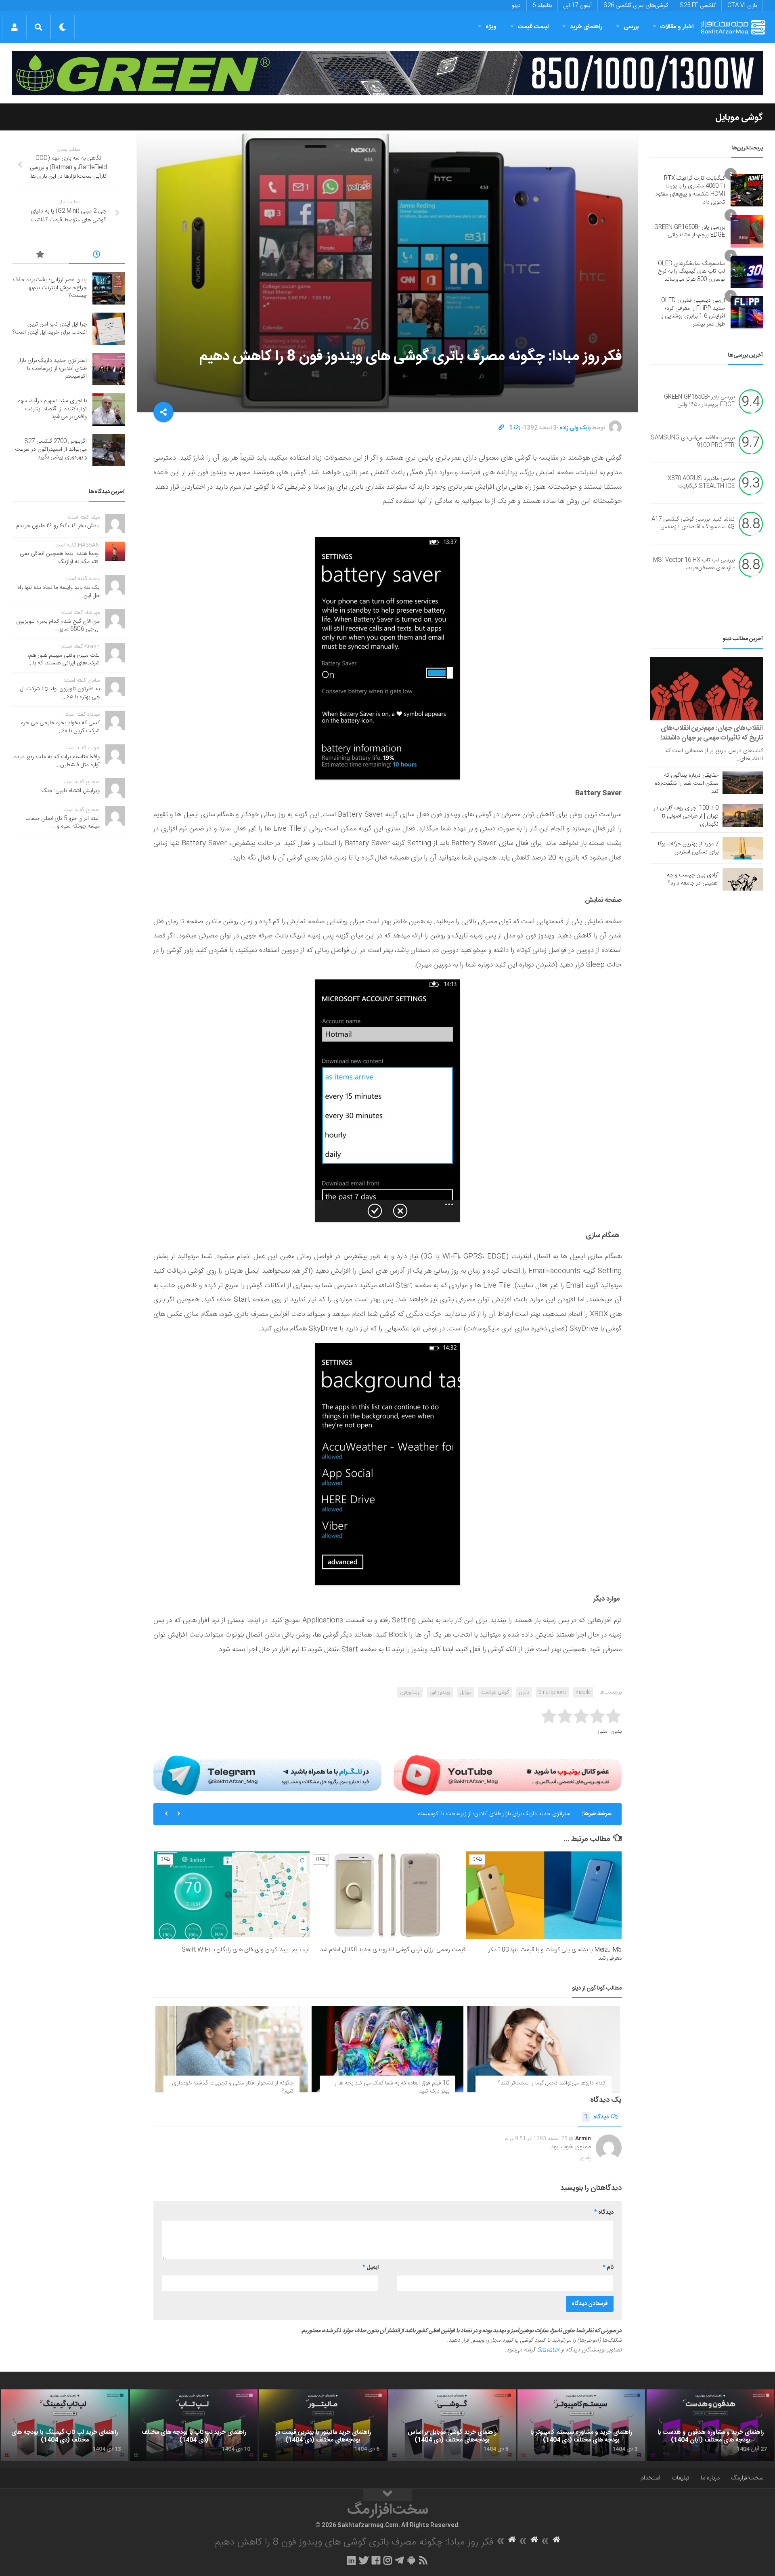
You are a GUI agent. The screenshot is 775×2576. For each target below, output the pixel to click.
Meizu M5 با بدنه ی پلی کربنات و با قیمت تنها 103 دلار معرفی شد (555, 1954)
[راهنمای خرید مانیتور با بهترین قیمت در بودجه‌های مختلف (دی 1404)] (323, 2425)
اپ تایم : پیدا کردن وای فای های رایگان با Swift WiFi (246, 1950)
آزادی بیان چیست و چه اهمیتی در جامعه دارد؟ (693, 879)
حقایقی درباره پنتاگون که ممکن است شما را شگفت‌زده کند (687, 784)
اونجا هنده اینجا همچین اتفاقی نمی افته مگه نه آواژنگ (60, 558)
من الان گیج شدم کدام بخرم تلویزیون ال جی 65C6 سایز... (58, 626)
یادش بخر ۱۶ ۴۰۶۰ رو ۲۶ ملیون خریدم (58, 526)
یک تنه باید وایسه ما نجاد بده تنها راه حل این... (59, 592)
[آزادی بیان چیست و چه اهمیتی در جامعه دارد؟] (743, 879)
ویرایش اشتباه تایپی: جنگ (71, 791)
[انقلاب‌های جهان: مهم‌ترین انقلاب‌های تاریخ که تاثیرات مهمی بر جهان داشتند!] (707, 688)
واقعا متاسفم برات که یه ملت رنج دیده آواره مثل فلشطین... (57, 761)
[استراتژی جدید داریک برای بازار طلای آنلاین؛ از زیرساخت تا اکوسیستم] (109, 369)
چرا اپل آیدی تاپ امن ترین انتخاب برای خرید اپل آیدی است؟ (50, 328)
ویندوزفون (410, 1692)
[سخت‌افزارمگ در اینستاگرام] (388, 2560)
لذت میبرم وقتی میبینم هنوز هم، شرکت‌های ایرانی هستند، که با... (64, 660)
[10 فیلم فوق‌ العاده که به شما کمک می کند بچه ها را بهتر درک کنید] (388, 2049)
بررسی (631, 27)
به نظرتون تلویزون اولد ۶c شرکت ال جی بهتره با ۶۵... (60, 693)
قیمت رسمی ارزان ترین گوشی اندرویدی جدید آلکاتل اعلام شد (393, 1950)
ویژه (491, 27)
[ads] (387, 73)
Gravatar (548, 2350)
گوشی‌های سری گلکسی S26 (636, 6)
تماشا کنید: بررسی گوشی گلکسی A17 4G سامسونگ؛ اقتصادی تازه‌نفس (693, 523)
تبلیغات (681, 2478)
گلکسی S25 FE (698, 6)
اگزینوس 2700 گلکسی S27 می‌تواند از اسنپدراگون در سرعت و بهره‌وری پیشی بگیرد (51, 449)
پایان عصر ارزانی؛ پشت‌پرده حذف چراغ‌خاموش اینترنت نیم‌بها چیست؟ (50, 288)
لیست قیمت (533, 27)
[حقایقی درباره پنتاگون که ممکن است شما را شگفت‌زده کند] (743, 783)
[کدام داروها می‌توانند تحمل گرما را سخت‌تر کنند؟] (544, 2049)
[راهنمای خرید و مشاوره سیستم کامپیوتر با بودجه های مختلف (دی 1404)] (581, 2425)
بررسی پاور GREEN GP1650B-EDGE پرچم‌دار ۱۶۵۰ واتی (690, 231)
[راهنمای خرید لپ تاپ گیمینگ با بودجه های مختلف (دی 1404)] (65, 2425)
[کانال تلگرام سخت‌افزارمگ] (399, 2560)
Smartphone (552, 1692)
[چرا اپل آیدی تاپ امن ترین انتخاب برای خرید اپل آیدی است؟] (109, 329)
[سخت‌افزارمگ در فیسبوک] (376, 2560)
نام (608, 2267)
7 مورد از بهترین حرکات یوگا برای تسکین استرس (688, 848)
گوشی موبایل (739, 118)
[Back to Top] (387, 2495)
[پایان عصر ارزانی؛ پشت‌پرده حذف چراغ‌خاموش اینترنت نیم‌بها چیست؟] (109, 288)
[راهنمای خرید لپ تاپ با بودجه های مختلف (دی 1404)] (194, 2425)
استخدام (650, 2478)
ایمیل (371, 2267)
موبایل (466, 1692)
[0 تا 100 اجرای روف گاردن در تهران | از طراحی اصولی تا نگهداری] (743, 815)
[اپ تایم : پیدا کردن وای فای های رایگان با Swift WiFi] (232, 1895)
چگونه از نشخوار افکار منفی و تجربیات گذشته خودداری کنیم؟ (233, 2087)
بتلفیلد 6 (542, 6)
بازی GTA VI (742, 6)
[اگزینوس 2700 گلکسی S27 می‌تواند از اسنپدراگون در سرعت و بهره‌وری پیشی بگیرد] (109, 450)
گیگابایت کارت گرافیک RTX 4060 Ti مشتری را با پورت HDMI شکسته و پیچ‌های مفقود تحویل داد (690, 190)
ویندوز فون (440, 1692)
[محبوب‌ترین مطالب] (40, 256)
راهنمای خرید (586, 27)
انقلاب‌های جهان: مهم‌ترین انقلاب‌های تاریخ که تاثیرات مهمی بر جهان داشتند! (712, 733)
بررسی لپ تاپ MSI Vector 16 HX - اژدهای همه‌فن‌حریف (694, 564)
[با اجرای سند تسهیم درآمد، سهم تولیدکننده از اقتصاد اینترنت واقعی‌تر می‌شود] (109, 410)
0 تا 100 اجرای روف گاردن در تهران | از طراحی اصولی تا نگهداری (686, 816)
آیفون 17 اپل (578, 6)
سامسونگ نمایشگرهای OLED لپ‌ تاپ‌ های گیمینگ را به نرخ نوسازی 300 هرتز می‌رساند (691, 272)
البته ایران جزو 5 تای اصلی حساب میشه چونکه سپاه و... (63, 823)
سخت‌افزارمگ (747, 2478)
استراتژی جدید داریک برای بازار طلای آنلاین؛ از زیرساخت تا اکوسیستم (52, 369)
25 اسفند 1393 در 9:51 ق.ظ (536, 2139)
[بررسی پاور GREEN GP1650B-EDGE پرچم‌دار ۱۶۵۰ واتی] (747, 231)
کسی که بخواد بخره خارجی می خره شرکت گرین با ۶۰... (60, 727)
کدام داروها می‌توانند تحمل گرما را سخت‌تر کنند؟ (552, 2083)
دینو (516, 6)
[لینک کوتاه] (501, 428)
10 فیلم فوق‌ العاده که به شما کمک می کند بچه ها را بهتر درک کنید (391, 2087)
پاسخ (586, 2158)
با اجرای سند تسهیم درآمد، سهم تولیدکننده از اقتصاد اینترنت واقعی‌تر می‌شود (487, 1814)
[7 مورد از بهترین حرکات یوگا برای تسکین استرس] (743, 848)
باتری (524, 1692)
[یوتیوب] (508, 1775)
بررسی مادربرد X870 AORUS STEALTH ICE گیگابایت (701, 483)
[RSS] (423, 2560)
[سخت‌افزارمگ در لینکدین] (351, 2560)
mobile (583, 1692)
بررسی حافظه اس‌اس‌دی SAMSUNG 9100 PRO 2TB (693, 442)
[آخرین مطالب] (97, 256)
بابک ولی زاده (575, 428)
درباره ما (710, 2478)
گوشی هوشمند (495, 1692)
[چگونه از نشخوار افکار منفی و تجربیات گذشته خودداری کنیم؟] (231, 2049)
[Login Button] (14, 27)
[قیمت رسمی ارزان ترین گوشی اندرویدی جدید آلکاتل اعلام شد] (388, 1895)
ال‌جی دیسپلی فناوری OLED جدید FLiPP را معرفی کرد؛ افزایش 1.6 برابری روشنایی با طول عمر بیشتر (693, 312)
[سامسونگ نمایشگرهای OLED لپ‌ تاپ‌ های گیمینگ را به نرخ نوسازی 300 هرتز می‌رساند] (747, 272)
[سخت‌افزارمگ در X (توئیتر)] (364, 2560)
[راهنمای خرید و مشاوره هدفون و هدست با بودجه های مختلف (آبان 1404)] (710, 2425)
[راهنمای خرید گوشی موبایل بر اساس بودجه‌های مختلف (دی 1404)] (452, 2425)
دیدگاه (596, 2117)
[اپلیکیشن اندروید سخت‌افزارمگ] (411, 2560)
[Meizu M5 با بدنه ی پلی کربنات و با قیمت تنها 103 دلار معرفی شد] (544, 1895)
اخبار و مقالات (677, 27)
